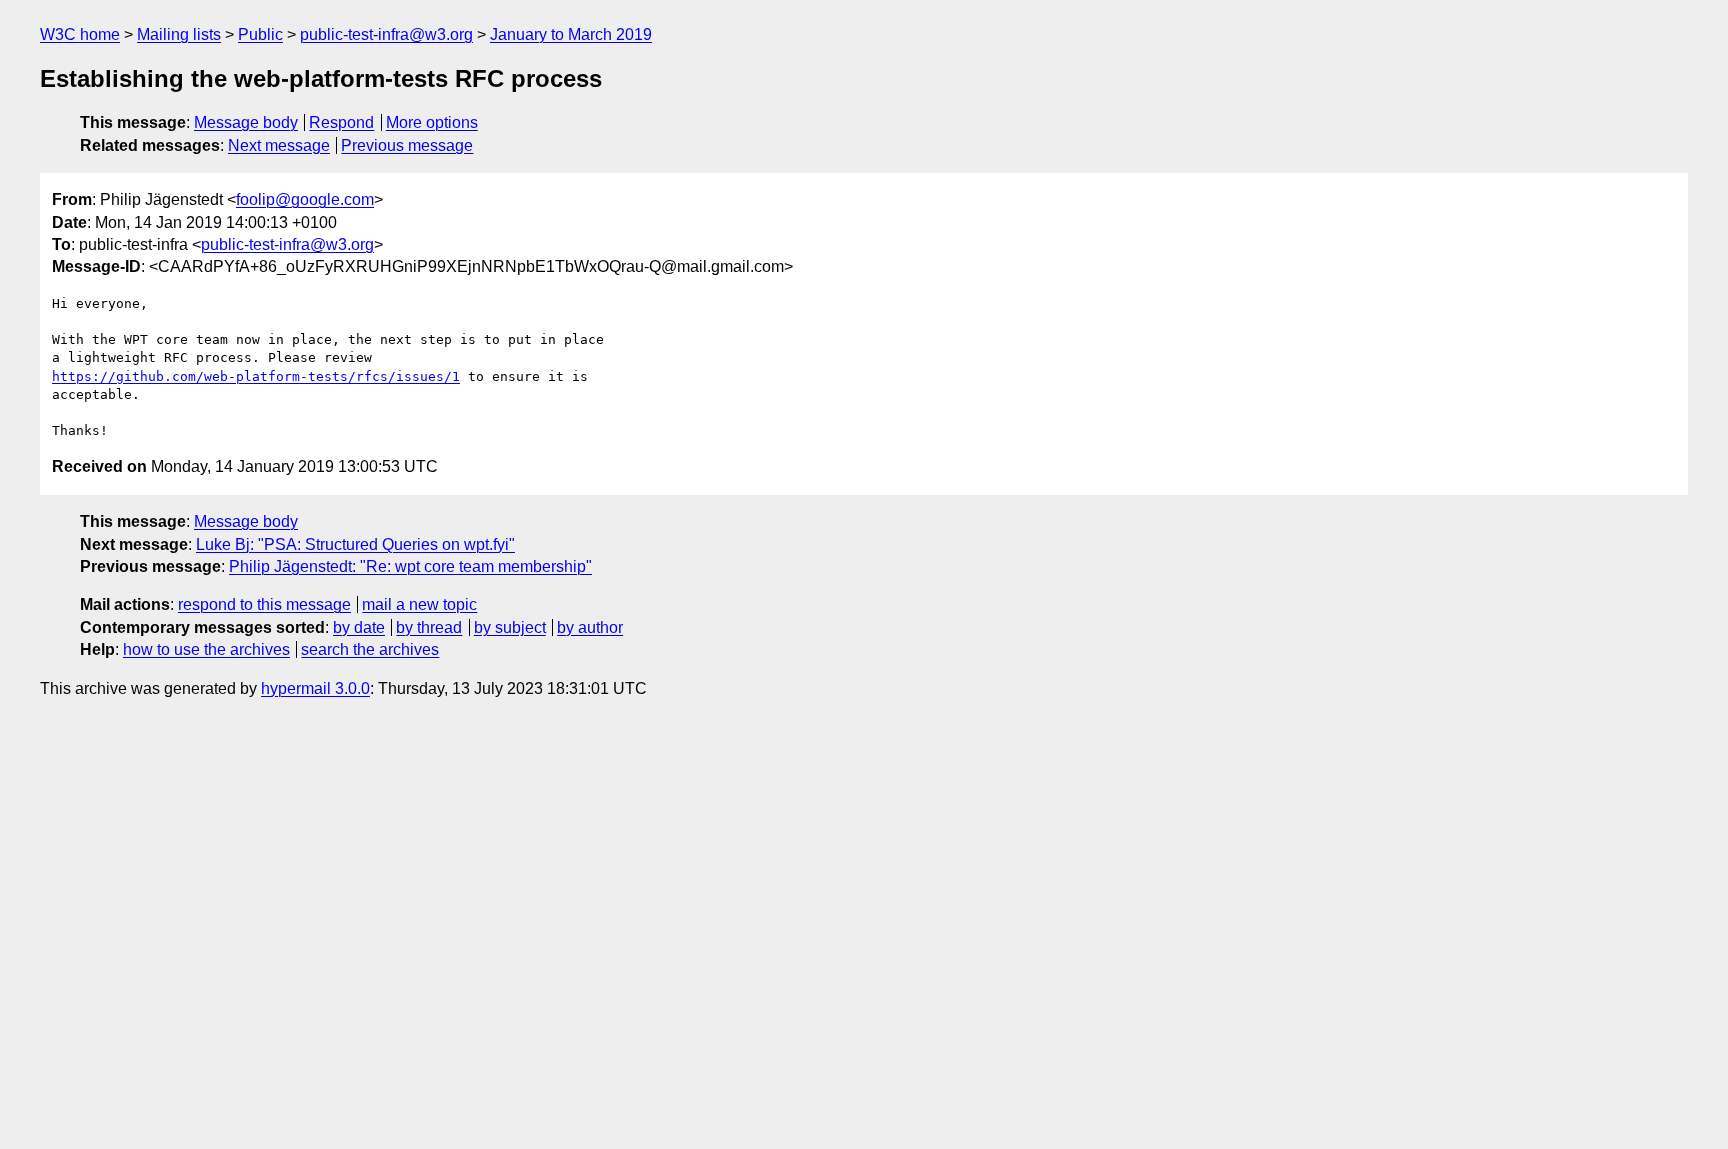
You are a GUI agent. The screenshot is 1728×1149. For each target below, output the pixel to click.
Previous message (407, 145)
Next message (279, 145)
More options (432, 122)
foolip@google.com (305, 199)
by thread (429, 627)
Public (260, 34)
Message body (246, 122)
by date (359, 627)
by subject (510, 627)
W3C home (80, 34)
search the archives (370, 649)
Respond (341, 122)
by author (590, 627)
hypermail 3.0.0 (315, 688)
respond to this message (264, 604)
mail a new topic (419, 604)
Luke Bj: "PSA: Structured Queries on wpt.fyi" (355, 544)
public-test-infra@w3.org (386, 34)
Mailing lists (179, 34)
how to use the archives (206, 649)
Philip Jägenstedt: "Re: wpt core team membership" (410, 566)
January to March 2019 (571, 34)
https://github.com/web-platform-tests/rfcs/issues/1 (256, 376)
